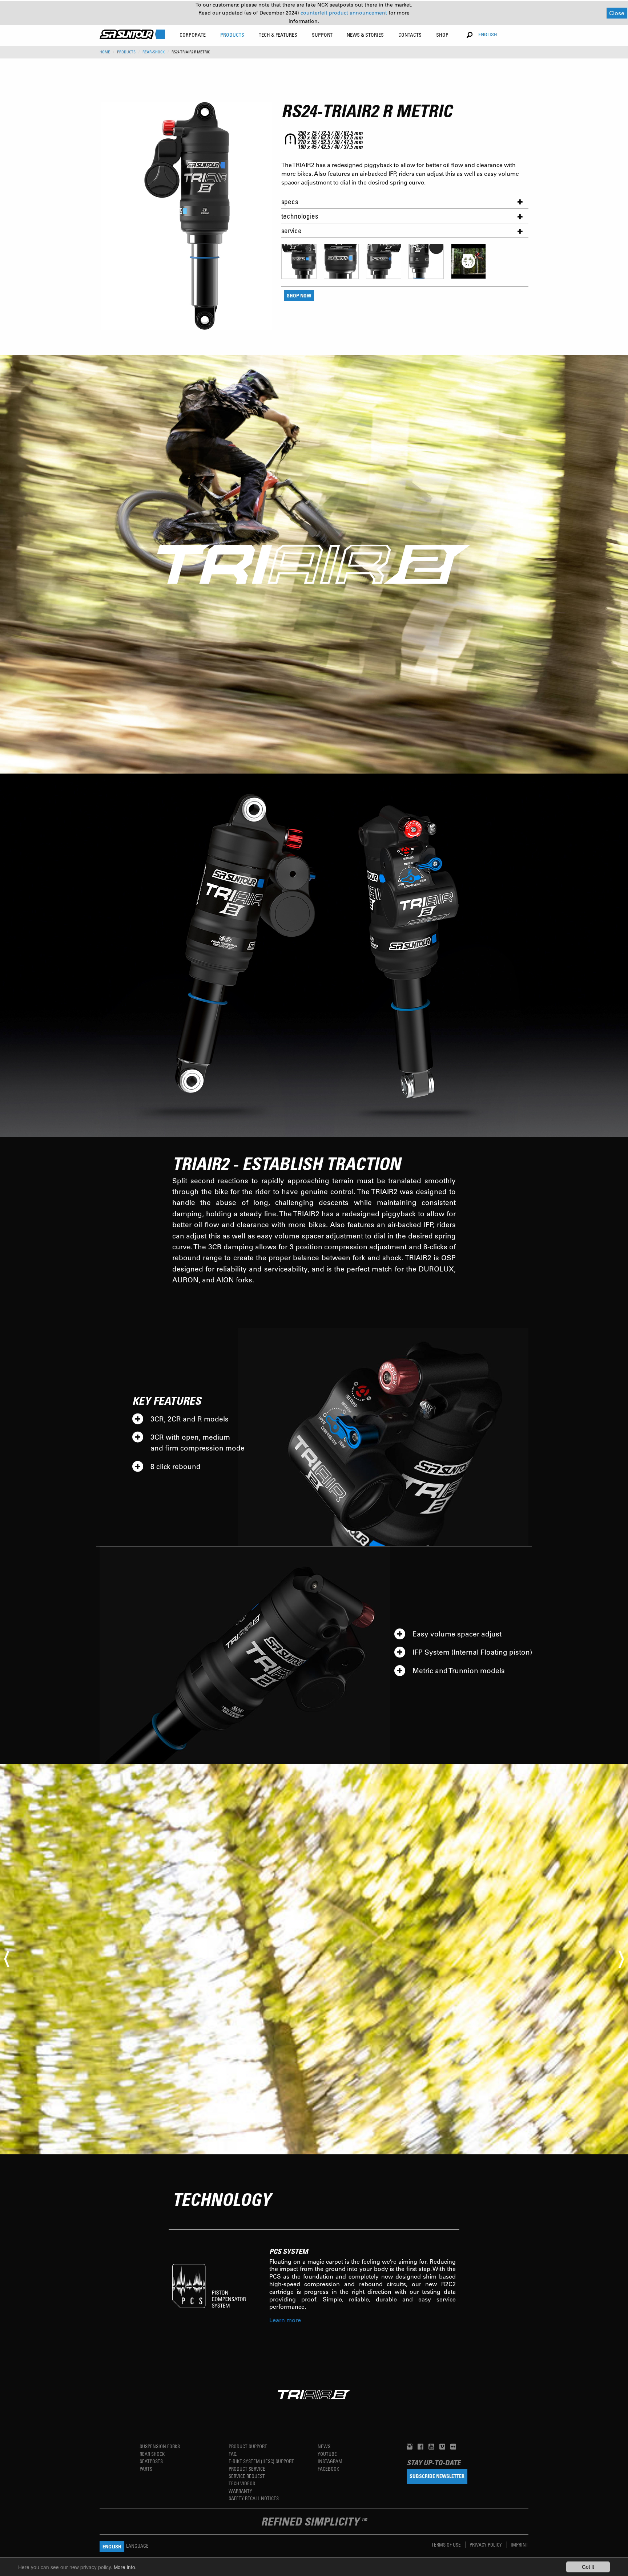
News (324, 2446)
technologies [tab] (300, 216)
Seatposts (151, 2461)
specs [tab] (290, 201)
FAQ (233, 2454)
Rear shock (152, 2454)
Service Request (247, 2476)
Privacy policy (486, 2545)
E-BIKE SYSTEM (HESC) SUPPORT (261, 2461)
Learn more (285, 2320)
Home (105, 52)
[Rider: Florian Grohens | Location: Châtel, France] (314, 1959)
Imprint (520, 2545)
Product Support (248, 2446)
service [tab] (291, 230)
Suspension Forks (160, 2446)
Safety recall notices (254, 2498)
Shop (442, 35)
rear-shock (154, 52)
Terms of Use (447, 2545)
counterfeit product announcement (345, 13)
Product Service (247, 2469)
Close (617, 13)
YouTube (327, 2454)
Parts (146, 2469)
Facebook (328, 2469)
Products (126, 52)
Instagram (330, 2461)
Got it (588, 2567)
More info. (125, 2567)
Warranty (240, 2491)
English (488, 34)
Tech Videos (242, 2483)
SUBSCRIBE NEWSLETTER (437, 2476)
